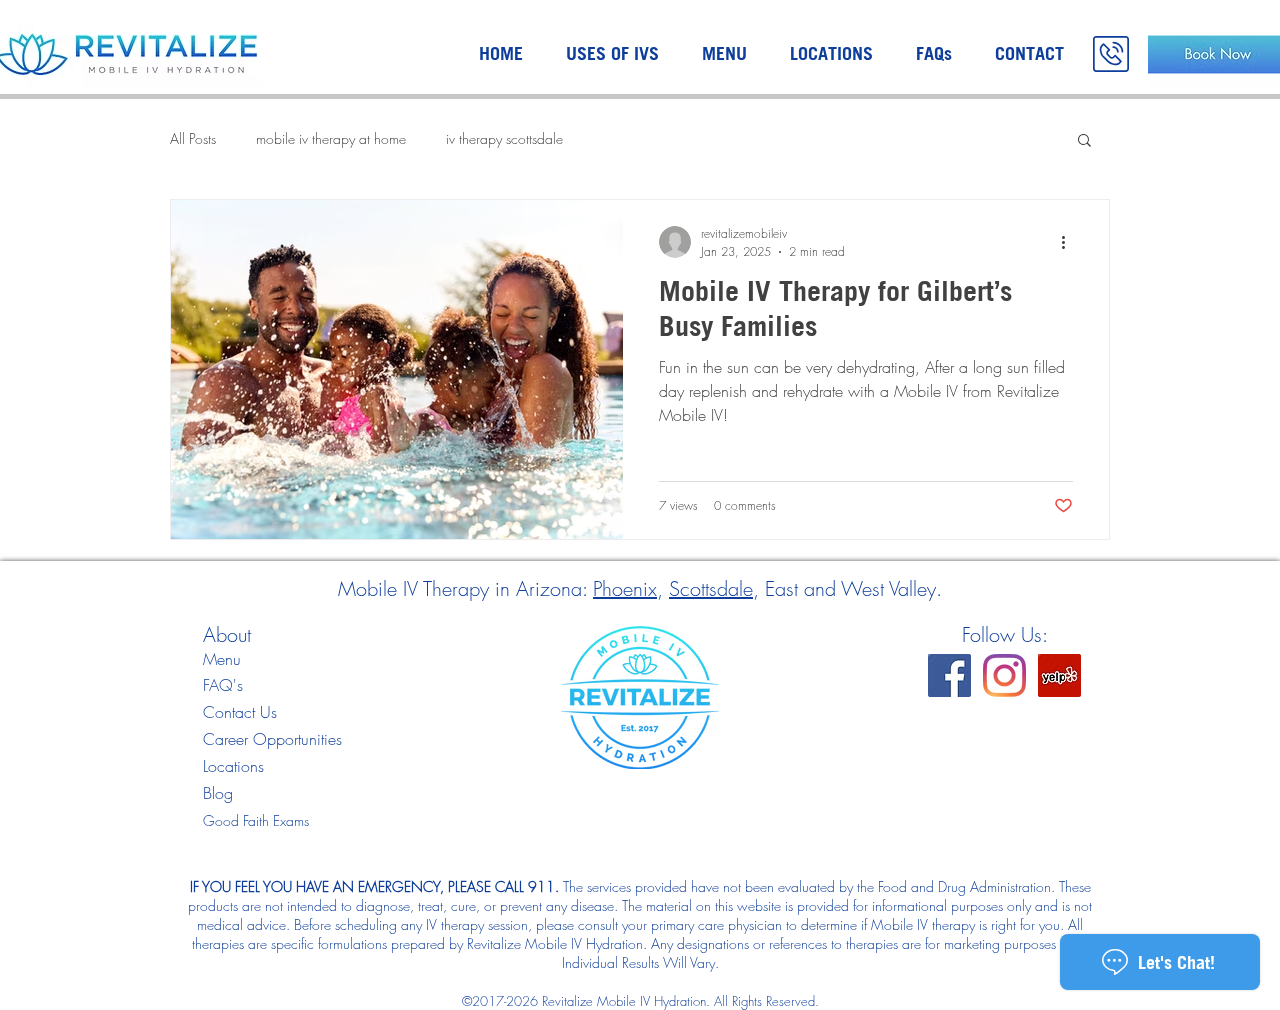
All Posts (193, 138)
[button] (1084, 141)
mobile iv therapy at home (331, 138)
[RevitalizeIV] (949, 675)
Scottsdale (711, 588)
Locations (233, 766)
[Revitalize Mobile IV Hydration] (1059, 675)
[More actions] (1070, 242)
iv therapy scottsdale (504, 138)
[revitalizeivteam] (1004, 675)
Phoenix (625, 588)
